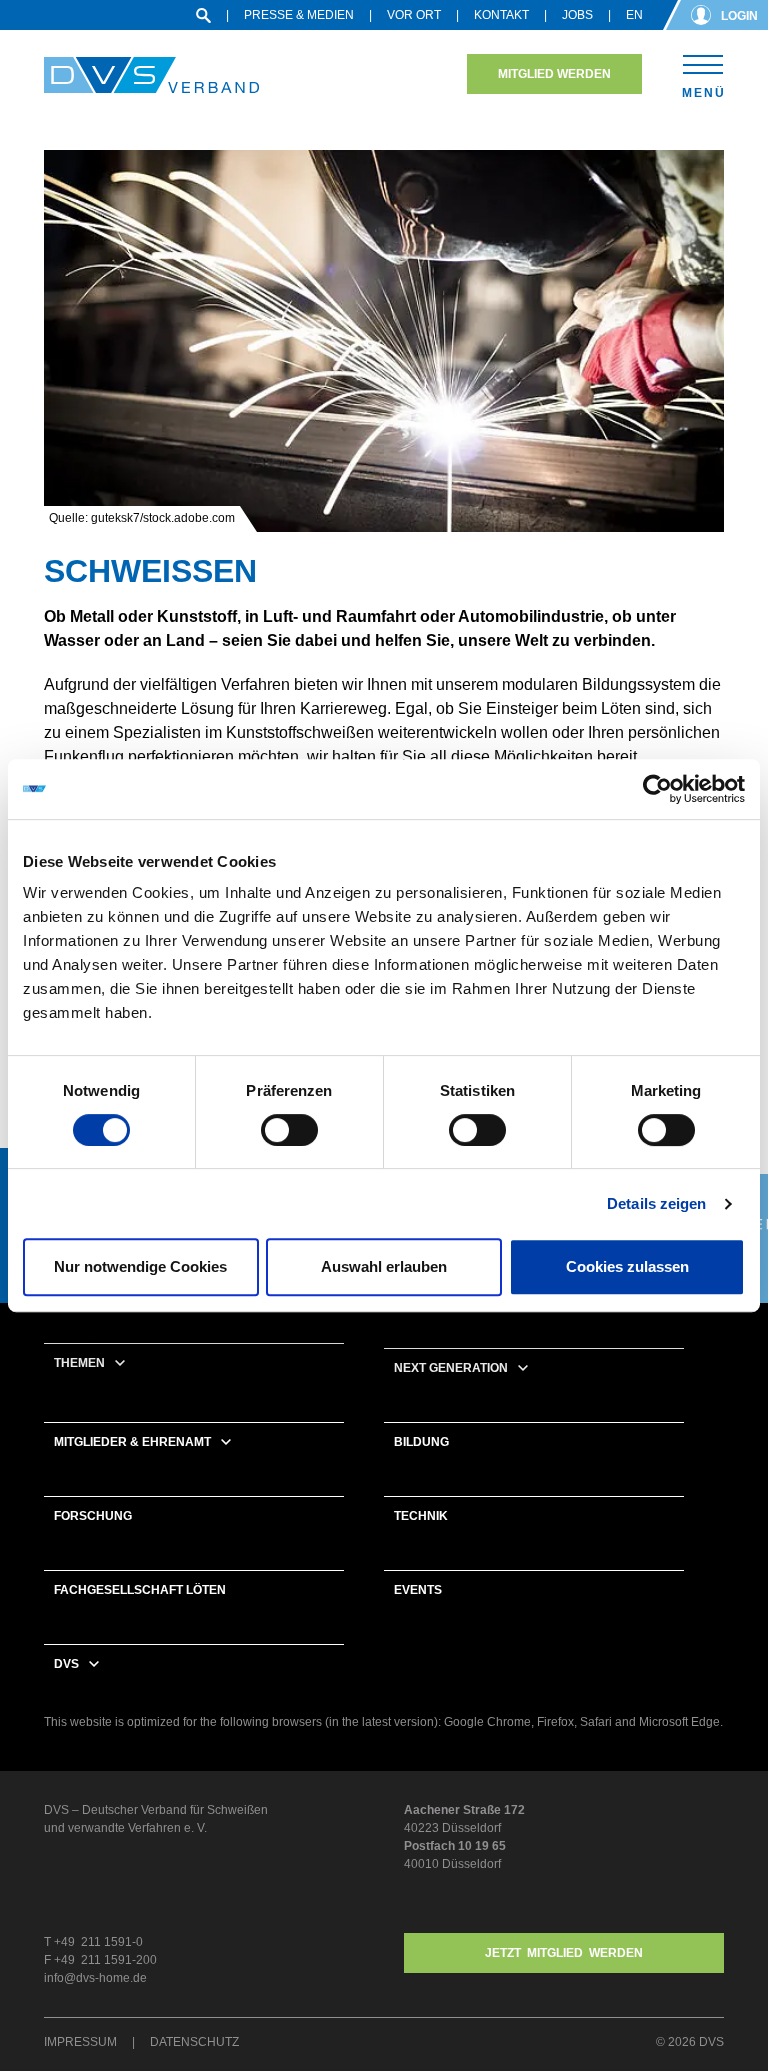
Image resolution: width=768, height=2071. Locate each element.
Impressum (80, 2042)
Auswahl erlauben (384, 1266)
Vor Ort (414, 15)
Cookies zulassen (627, 1266)
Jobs (577, 15)
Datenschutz (194, 2042)
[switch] (289, 1130)
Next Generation (451, 1368)
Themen (79, 1363)
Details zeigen (656, 1203)
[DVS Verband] (151, 75)
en (634, 15)
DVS (66, 1664)
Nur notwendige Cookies (140, 1266)
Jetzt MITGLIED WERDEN (564, 1953)
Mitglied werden (554, 74)
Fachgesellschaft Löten (140, 1590)
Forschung (93, 1516)
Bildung (421, 1442)
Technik (421, 1516)
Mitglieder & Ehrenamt (132, 1442)
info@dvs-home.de (95, 1978)
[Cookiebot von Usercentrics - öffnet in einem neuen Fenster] (657, 789)
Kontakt (501, 15)
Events (418, 1590)
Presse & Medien (299, 15)
